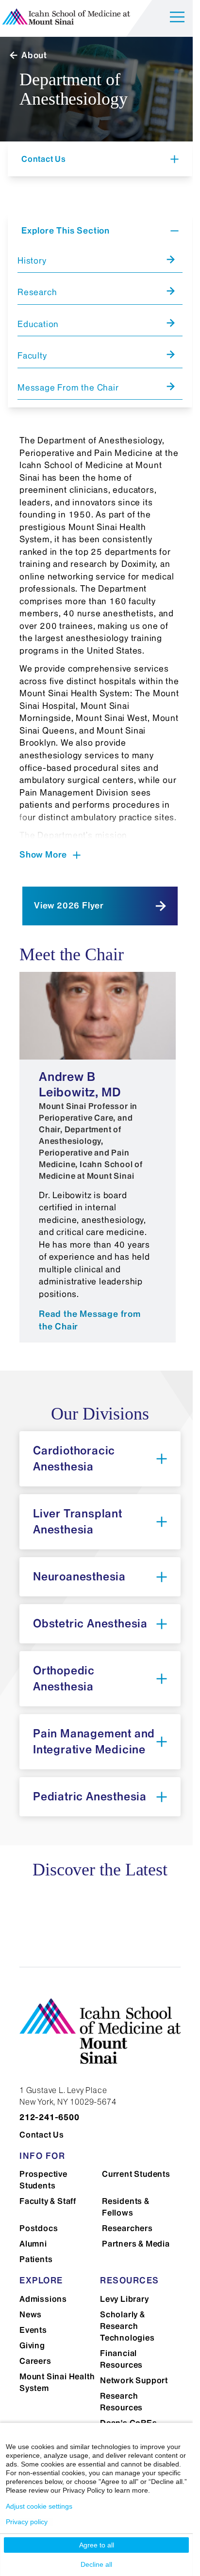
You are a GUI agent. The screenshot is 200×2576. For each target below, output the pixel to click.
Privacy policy (27, 2522)
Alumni (33, 2244)
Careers (35, 2361)
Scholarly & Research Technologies (127, 2326)
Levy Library (125, 2299)
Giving (32, 2345)
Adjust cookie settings (39, 2506)
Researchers (127, 2228)
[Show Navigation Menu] (177, 19)
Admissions (43, 2299)
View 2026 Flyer (69, 906)
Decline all (96, 2564)
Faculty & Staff (48, 2201)
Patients (36, 2259)
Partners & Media (136, 2244)
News (31, 2314)
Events (33, 2330)
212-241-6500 (50, 2117)
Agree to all (97, 2545)
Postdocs (39, 2228)
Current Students (136, 2174)
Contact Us (42, 2135)
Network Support (134, 2380)
